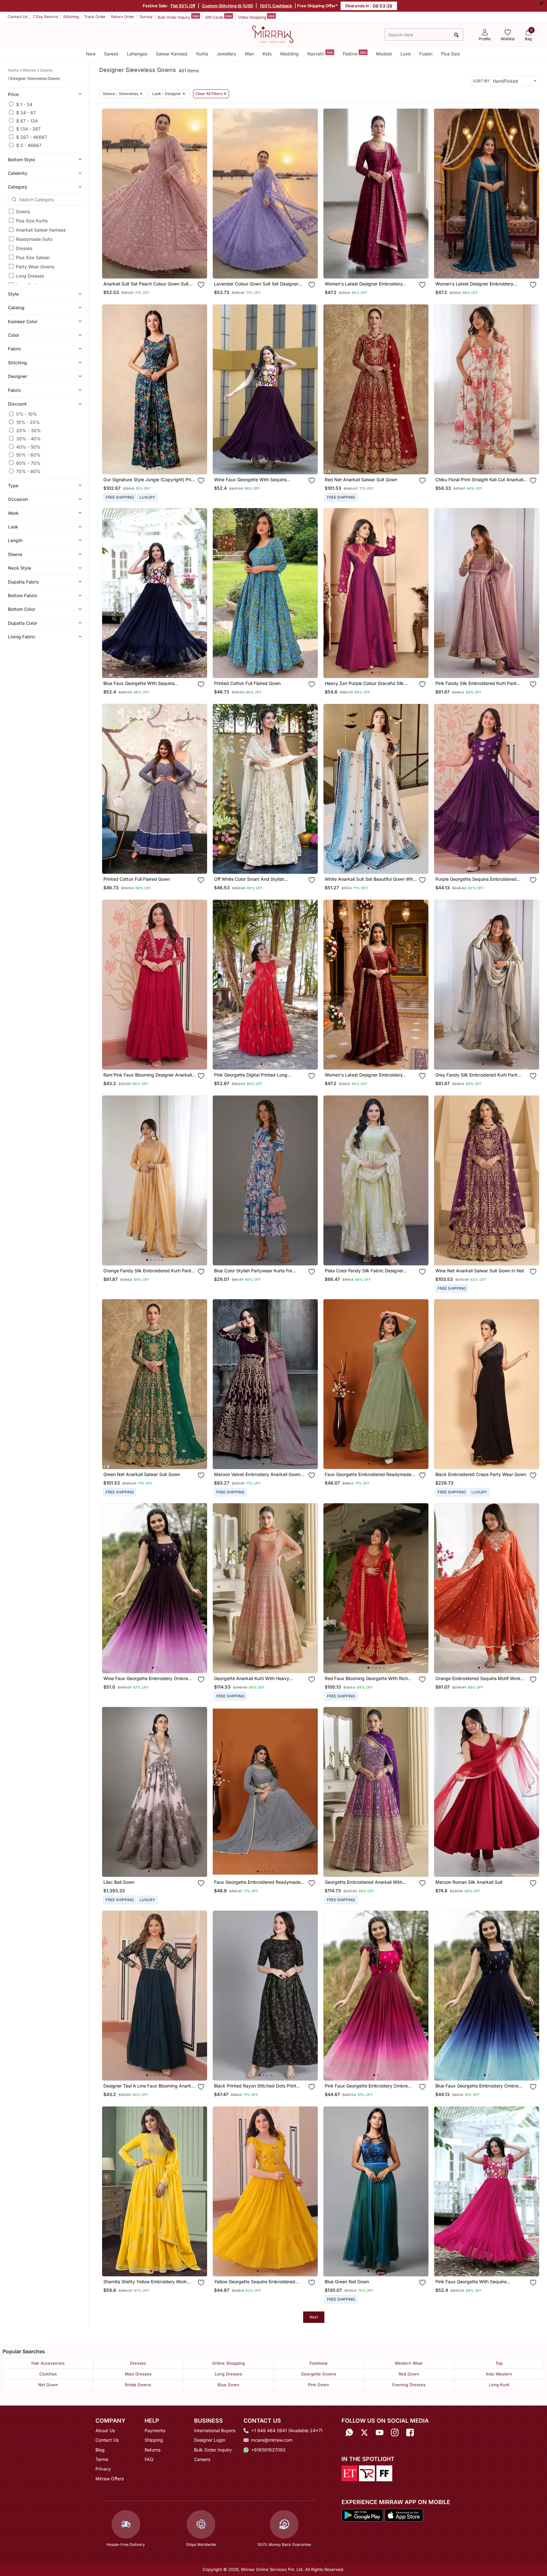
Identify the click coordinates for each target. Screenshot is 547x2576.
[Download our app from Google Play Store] (362, 2515)
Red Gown (409, 2374)
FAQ (149, 2459)
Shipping (154, 2440)
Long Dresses (30, 276)
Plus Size (450, 54)
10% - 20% (28, 422)
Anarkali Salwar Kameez (41, 230)
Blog (100, 2450)
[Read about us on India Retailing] (367, 2473)
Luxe (406, 54)
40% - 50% (28, 447)
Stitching (71, 17)
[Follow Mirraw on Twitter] (364, 2433)
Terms (102, 2459)
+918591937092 (268, 2450)
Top (499, 2363)
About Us (105, 2430)
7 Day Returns (45, 17)
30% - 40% (29, 438)
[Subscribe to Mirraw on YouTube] (380, 2433)
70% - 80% (28, 471)
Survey (146, 17)
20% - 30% (29, 430)
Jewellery (226, 54)
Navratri (320, 53)
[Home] (273, 34)
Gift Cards (218, 17)
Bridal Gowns (138, 2385)
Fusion (426, 54)
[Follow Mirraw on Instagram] (395, 2433)
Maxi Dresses (138, 2374)
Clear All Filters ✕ (211, 94)
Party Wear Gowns (35, 267)
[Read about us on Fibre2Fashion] (384, 2473)
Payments (155, 2430)
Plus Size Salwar (33, 257)
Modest (384, 54)
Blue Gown (228, 2385)
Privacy (103, 2469)
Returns (153, 2450)
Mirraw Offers (110, 2479)
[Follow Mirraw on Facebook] (410, 2433)
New (91, 54)
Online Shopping (228, 2363)
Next (314, 2317)
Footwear (319, 2363)
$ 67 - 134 (27, 121)
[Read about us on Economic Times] (349, 2473)
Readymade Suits (34, 239)
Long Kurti (499, 2385)
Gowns (23, 211)
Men (249, 54)
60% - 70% (28, 463)
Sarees (111, 54)
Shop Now (160, 267)
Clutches (48, 2374)
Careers (202, 2459)
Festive (355, 53)
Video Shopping (256, 17)
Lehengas (137, 54)
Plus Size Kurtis (32, 221)
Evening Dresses (409, 2385)
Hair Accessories (48, 2363)
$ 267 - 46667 (32, 137)
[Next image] (200, 194)
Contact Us (18, 17)
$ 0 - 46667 (29, 145)
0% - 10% (27, 414)
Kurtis (202, 54)
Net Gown (48, 2385)
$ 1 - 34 (24, 104)
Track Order (95, 17)
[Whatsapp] (349, 2433)
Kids (267, 54)
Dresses (24, 248)
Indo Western (499, 2374)
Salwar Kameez (172, 54)
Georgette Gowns (319, 2374)
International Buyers (215, 2430)
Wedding (289, 54)
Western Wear (409, 2363)
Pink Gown (319, 2385)
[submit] (456, 35)
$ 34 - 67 (26, 112)
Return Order (123, 17)
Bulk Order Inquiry (178, 17)
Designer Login (210, 2440)
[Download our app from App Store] (404, 2515)
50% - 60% (28, 455)
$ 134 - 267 (28, 129)
